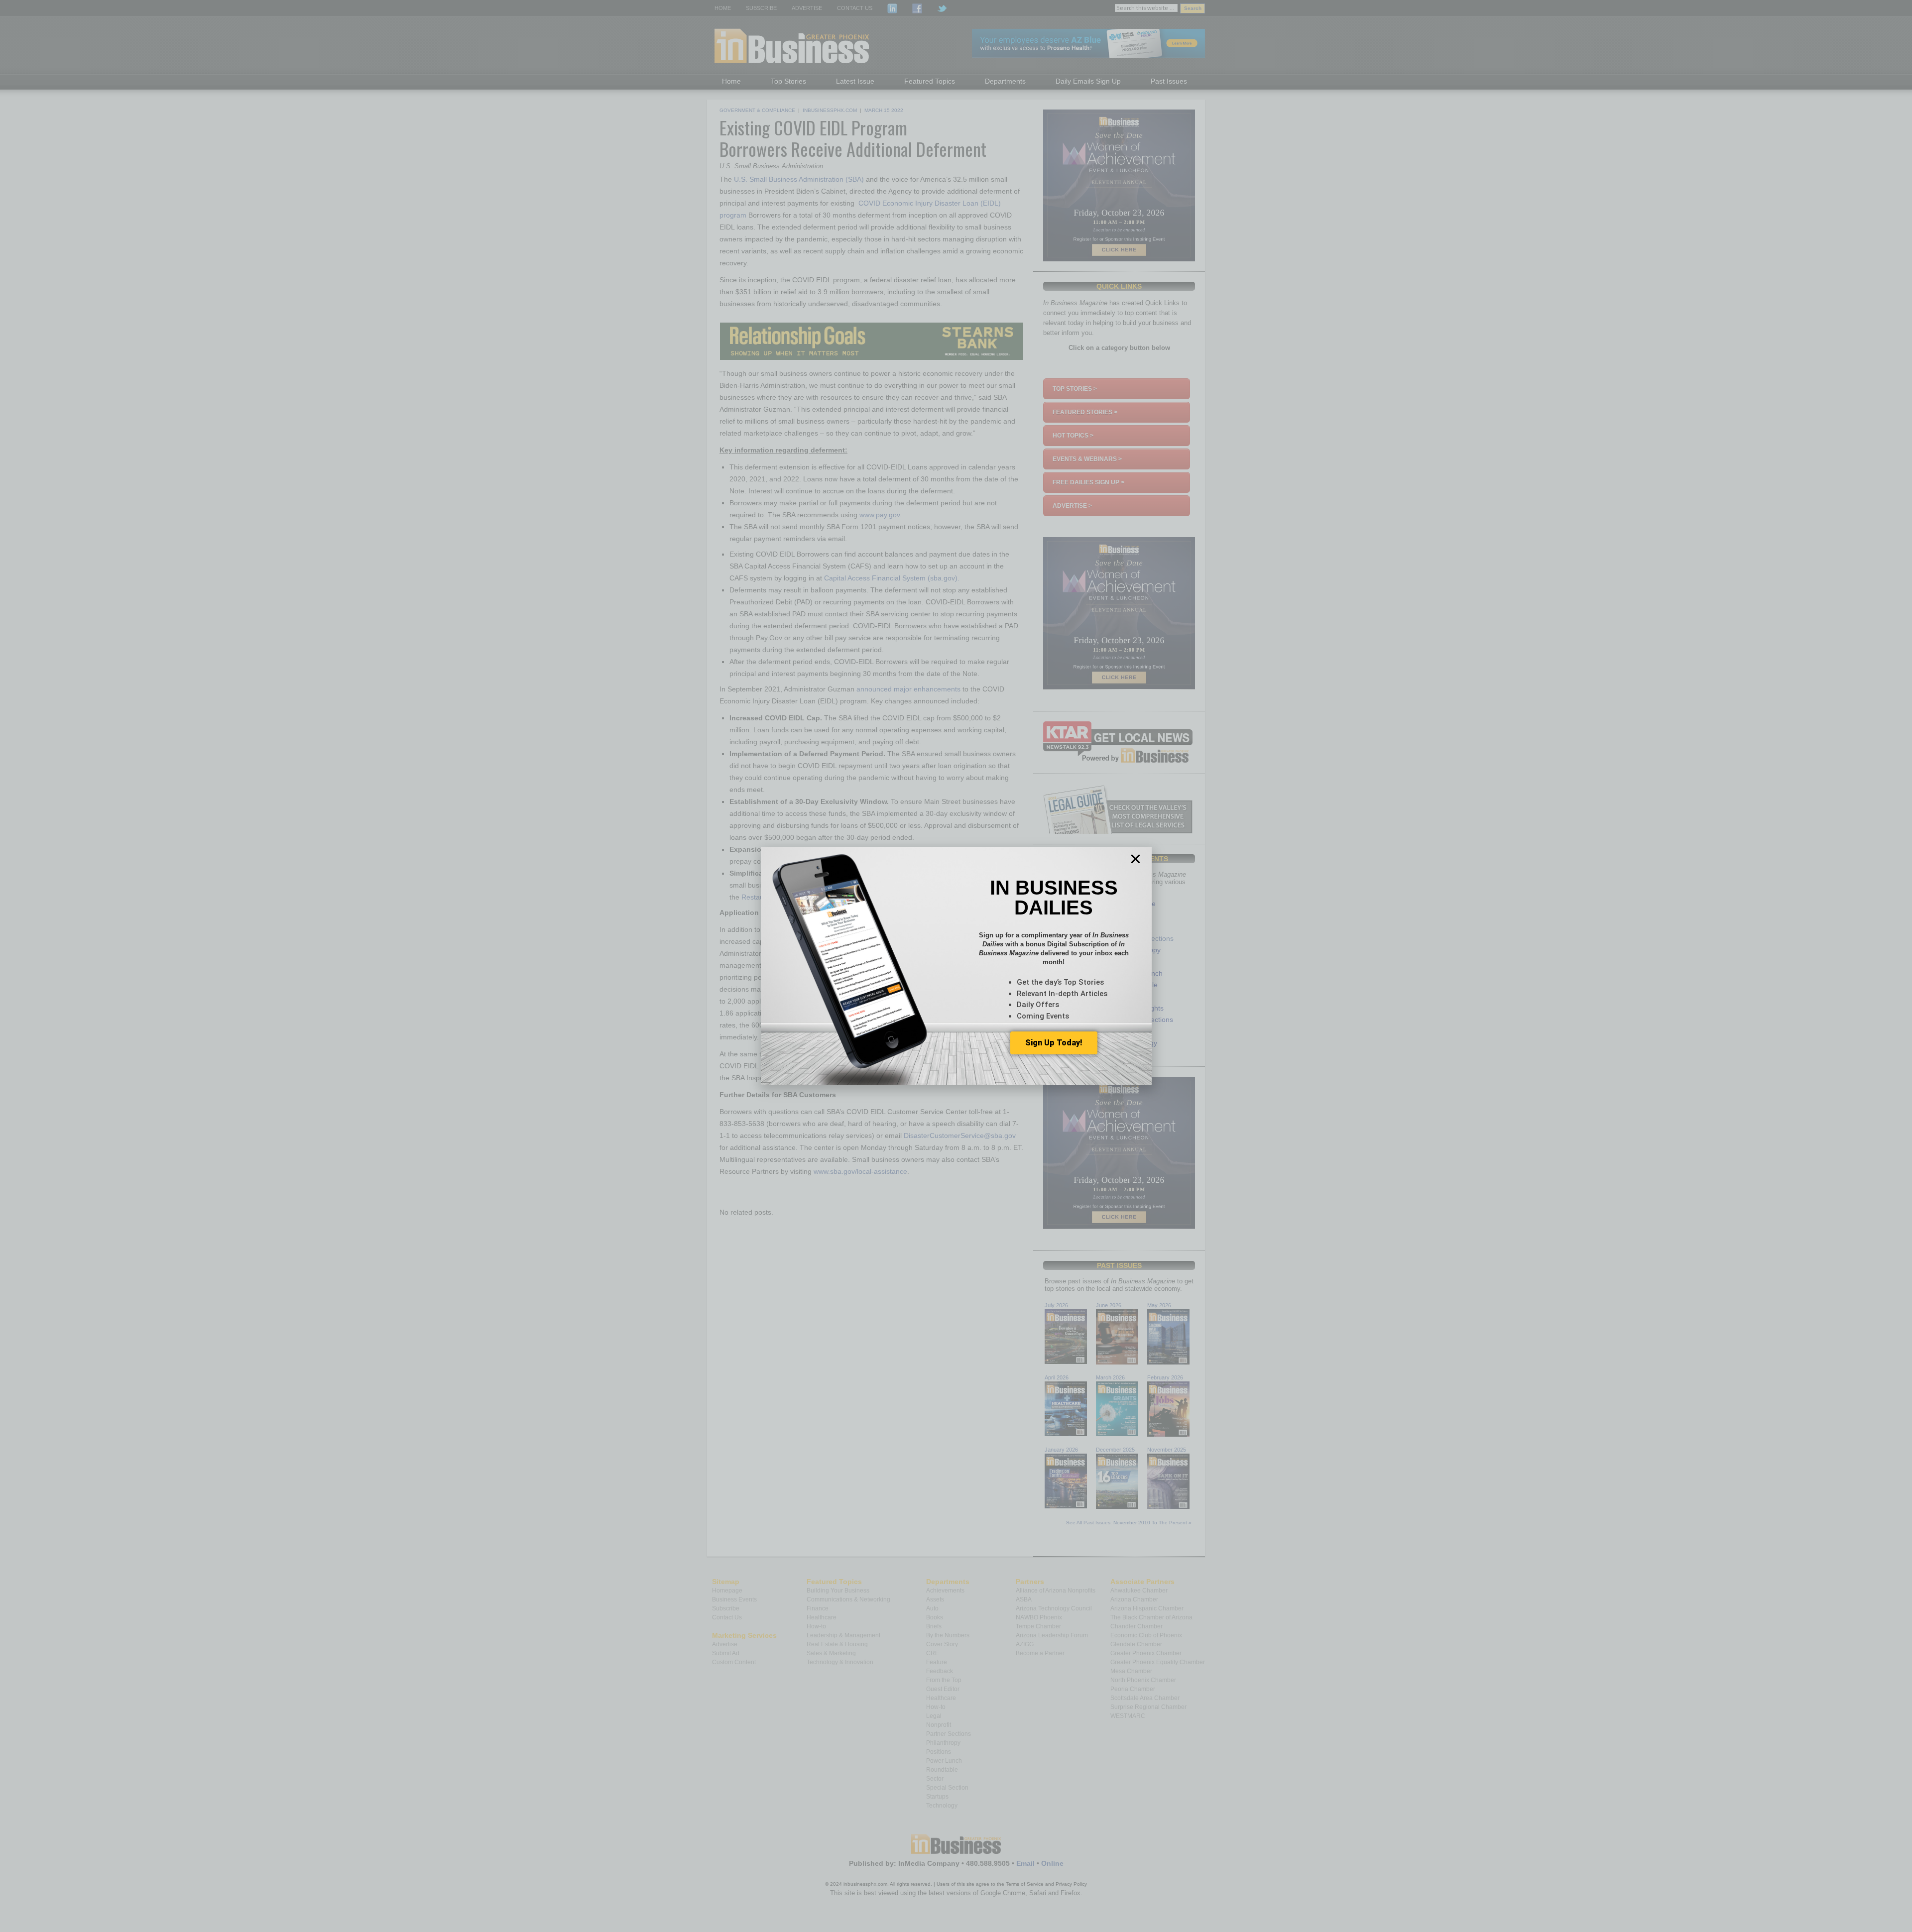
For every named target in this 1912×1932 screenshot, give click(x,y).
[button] (1135, 859)
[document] (956, 966)
